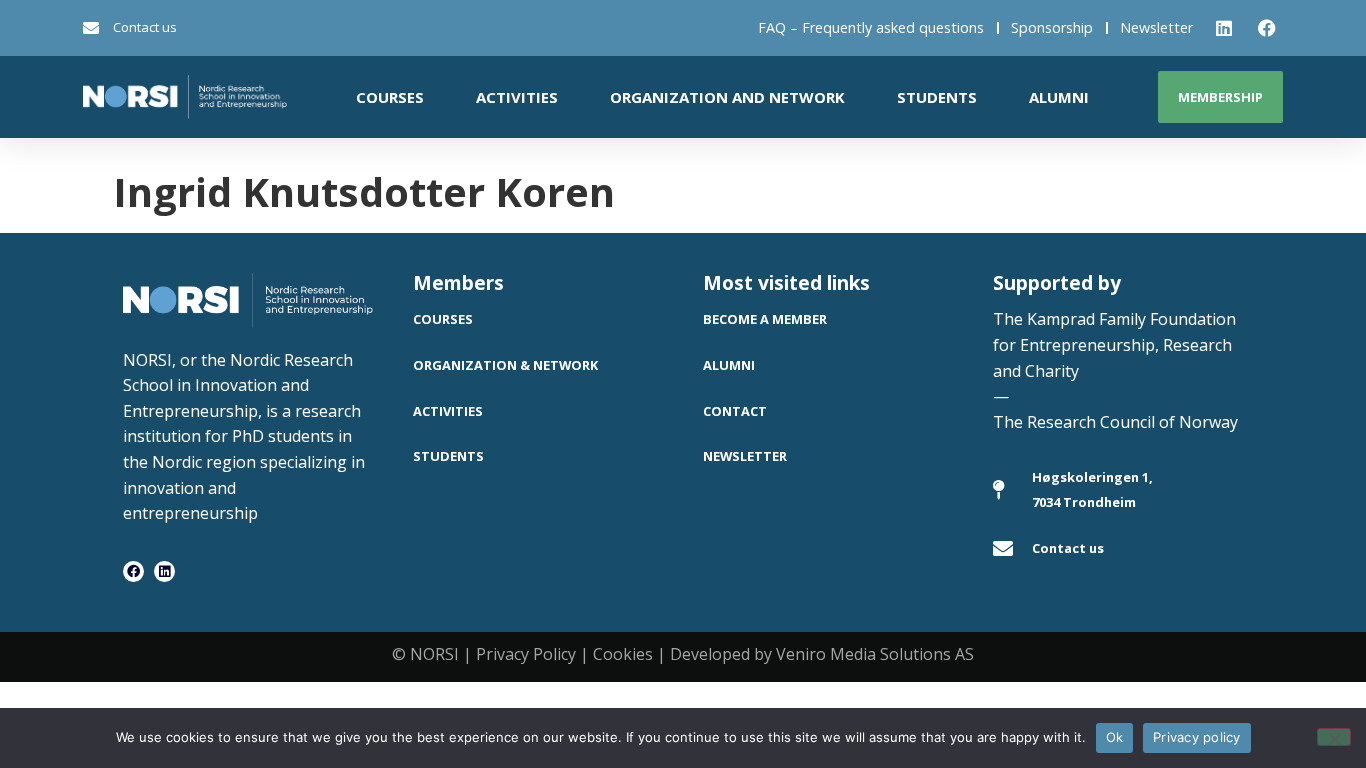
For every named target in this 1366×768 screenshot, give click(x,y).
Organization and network (727, 97)
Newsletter (1156, 27)
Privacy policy (1197, 737)
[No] (1334, 737)
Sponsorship (1052, 27)
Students (937, 97)
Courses (390, 97)
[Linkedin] (164, 571)
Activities (517, 97)
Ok (1115, 737)
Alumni (1059, 97)
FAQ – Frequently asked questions (871, 27)
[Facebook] (133, 571)
